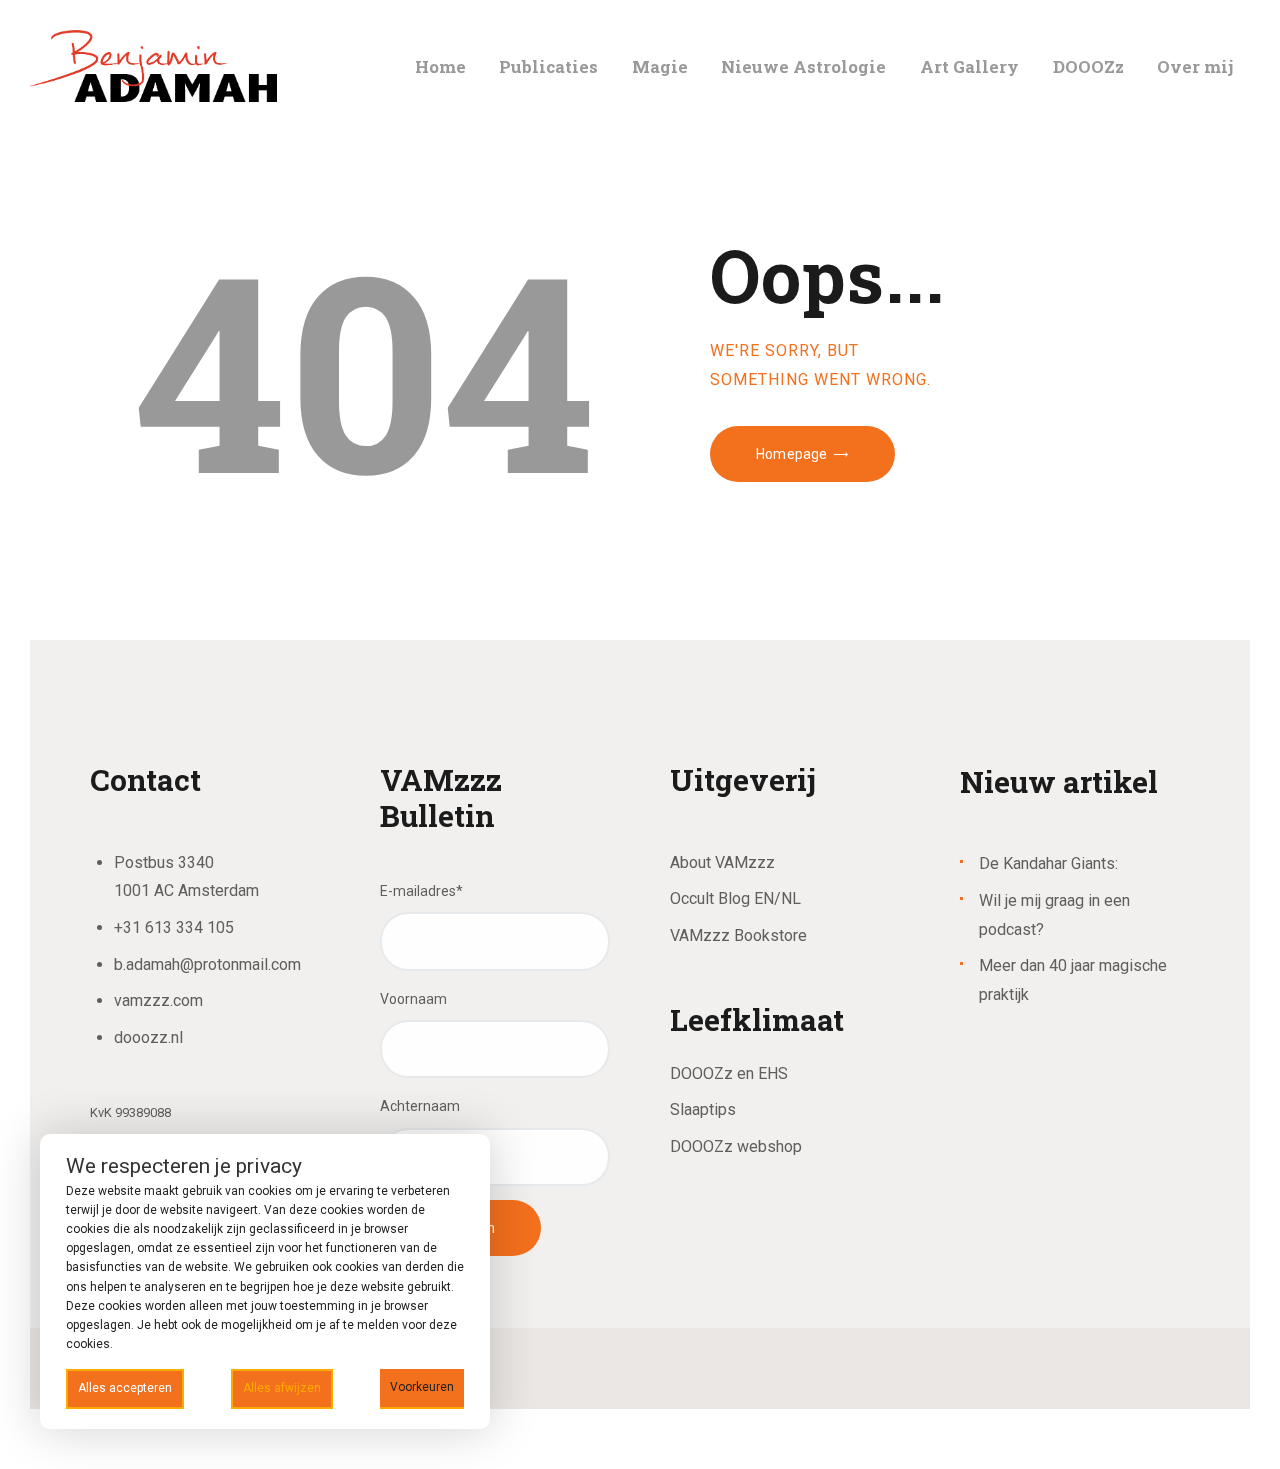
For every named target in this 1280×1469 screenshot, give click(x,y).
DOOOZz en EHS (729, 1073)
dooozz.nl (148, 1037)
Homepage (791, 454)
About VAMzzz (722, 862)
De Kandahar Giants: (1048, 863)
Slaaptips (703, 1109)
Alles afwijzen (282, 1388)
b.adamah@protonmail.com (207, 964)
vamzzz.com (158, 1000)
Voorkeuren (422, 1387)
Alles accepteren (125, 1388)
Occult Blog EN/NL (735, 898)
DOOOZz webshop (736, 1146)
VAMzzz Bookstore (738, 935)
